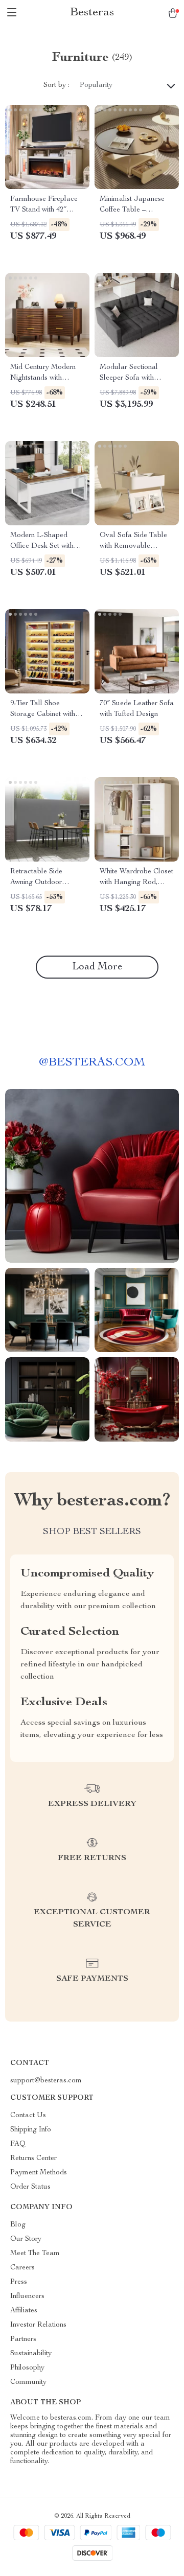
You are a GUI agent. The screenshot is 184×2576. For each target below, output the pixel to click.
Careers (22, 2268)
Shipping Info (31, 2130)
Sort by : (56, 85)
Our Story (26, 2239)
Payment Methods (39, 2173)
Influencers (27, 2296)
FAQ (18, 2144)
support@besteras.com (46, 2081)
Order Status (30, 2187)
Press (19, 2282)
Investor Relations (38, 2325)
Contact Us (28, 2116)
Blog (18, 2225)
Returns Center (33, 2159)
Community (28, 2382)
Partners (23, 2339)
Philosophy (27, 2368)
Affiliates (24, 2311)
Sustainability (31, 2354)
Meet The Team (35, 2254)
